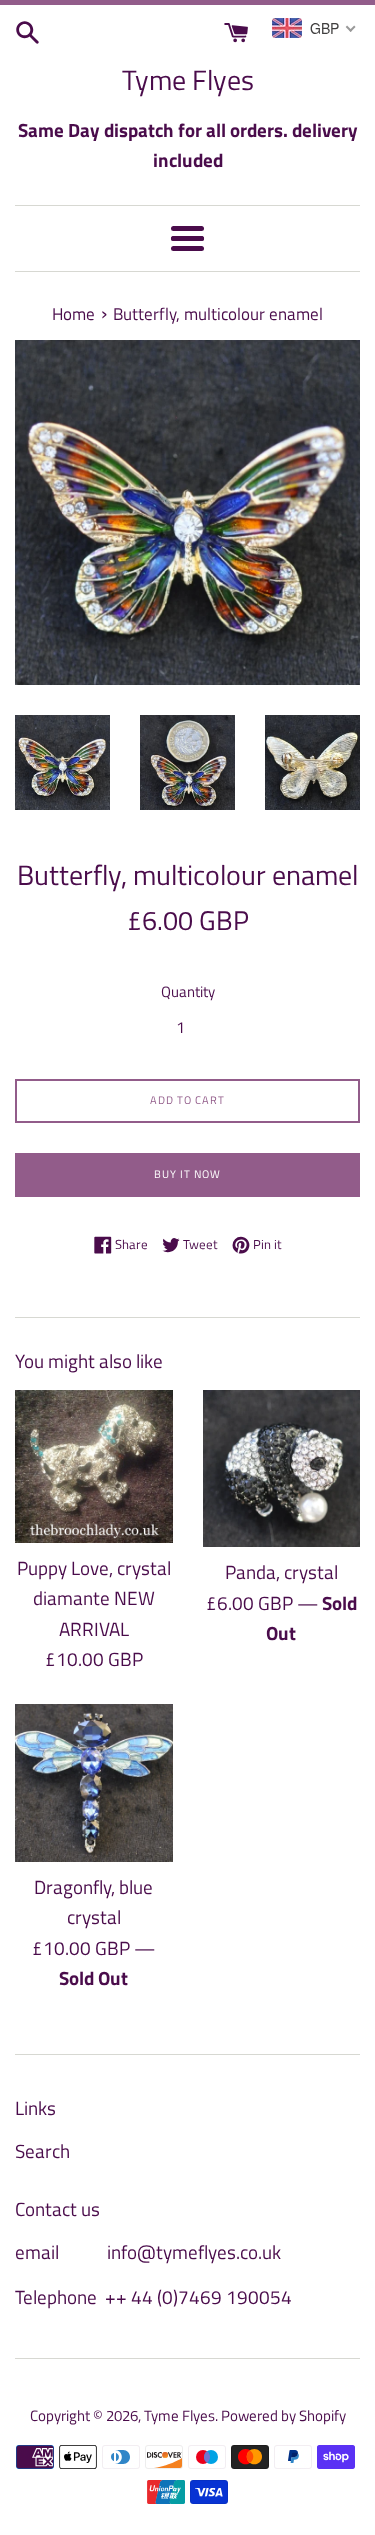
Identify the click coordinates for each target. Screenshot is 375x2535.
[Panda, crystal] (282, 1469)
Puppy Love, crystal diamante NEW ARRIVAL (94, 1598)
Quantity (188, 991)
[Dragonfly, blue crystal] (94, 1783)
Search (42, 2150)
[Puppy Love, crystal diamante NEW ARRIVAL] (94, 1466)
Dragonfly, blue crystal (93, 1901)
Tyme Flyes (188, 79)
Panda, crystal (281, 1571)
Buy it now (187, 1174)
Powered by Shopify (283, 2415)
